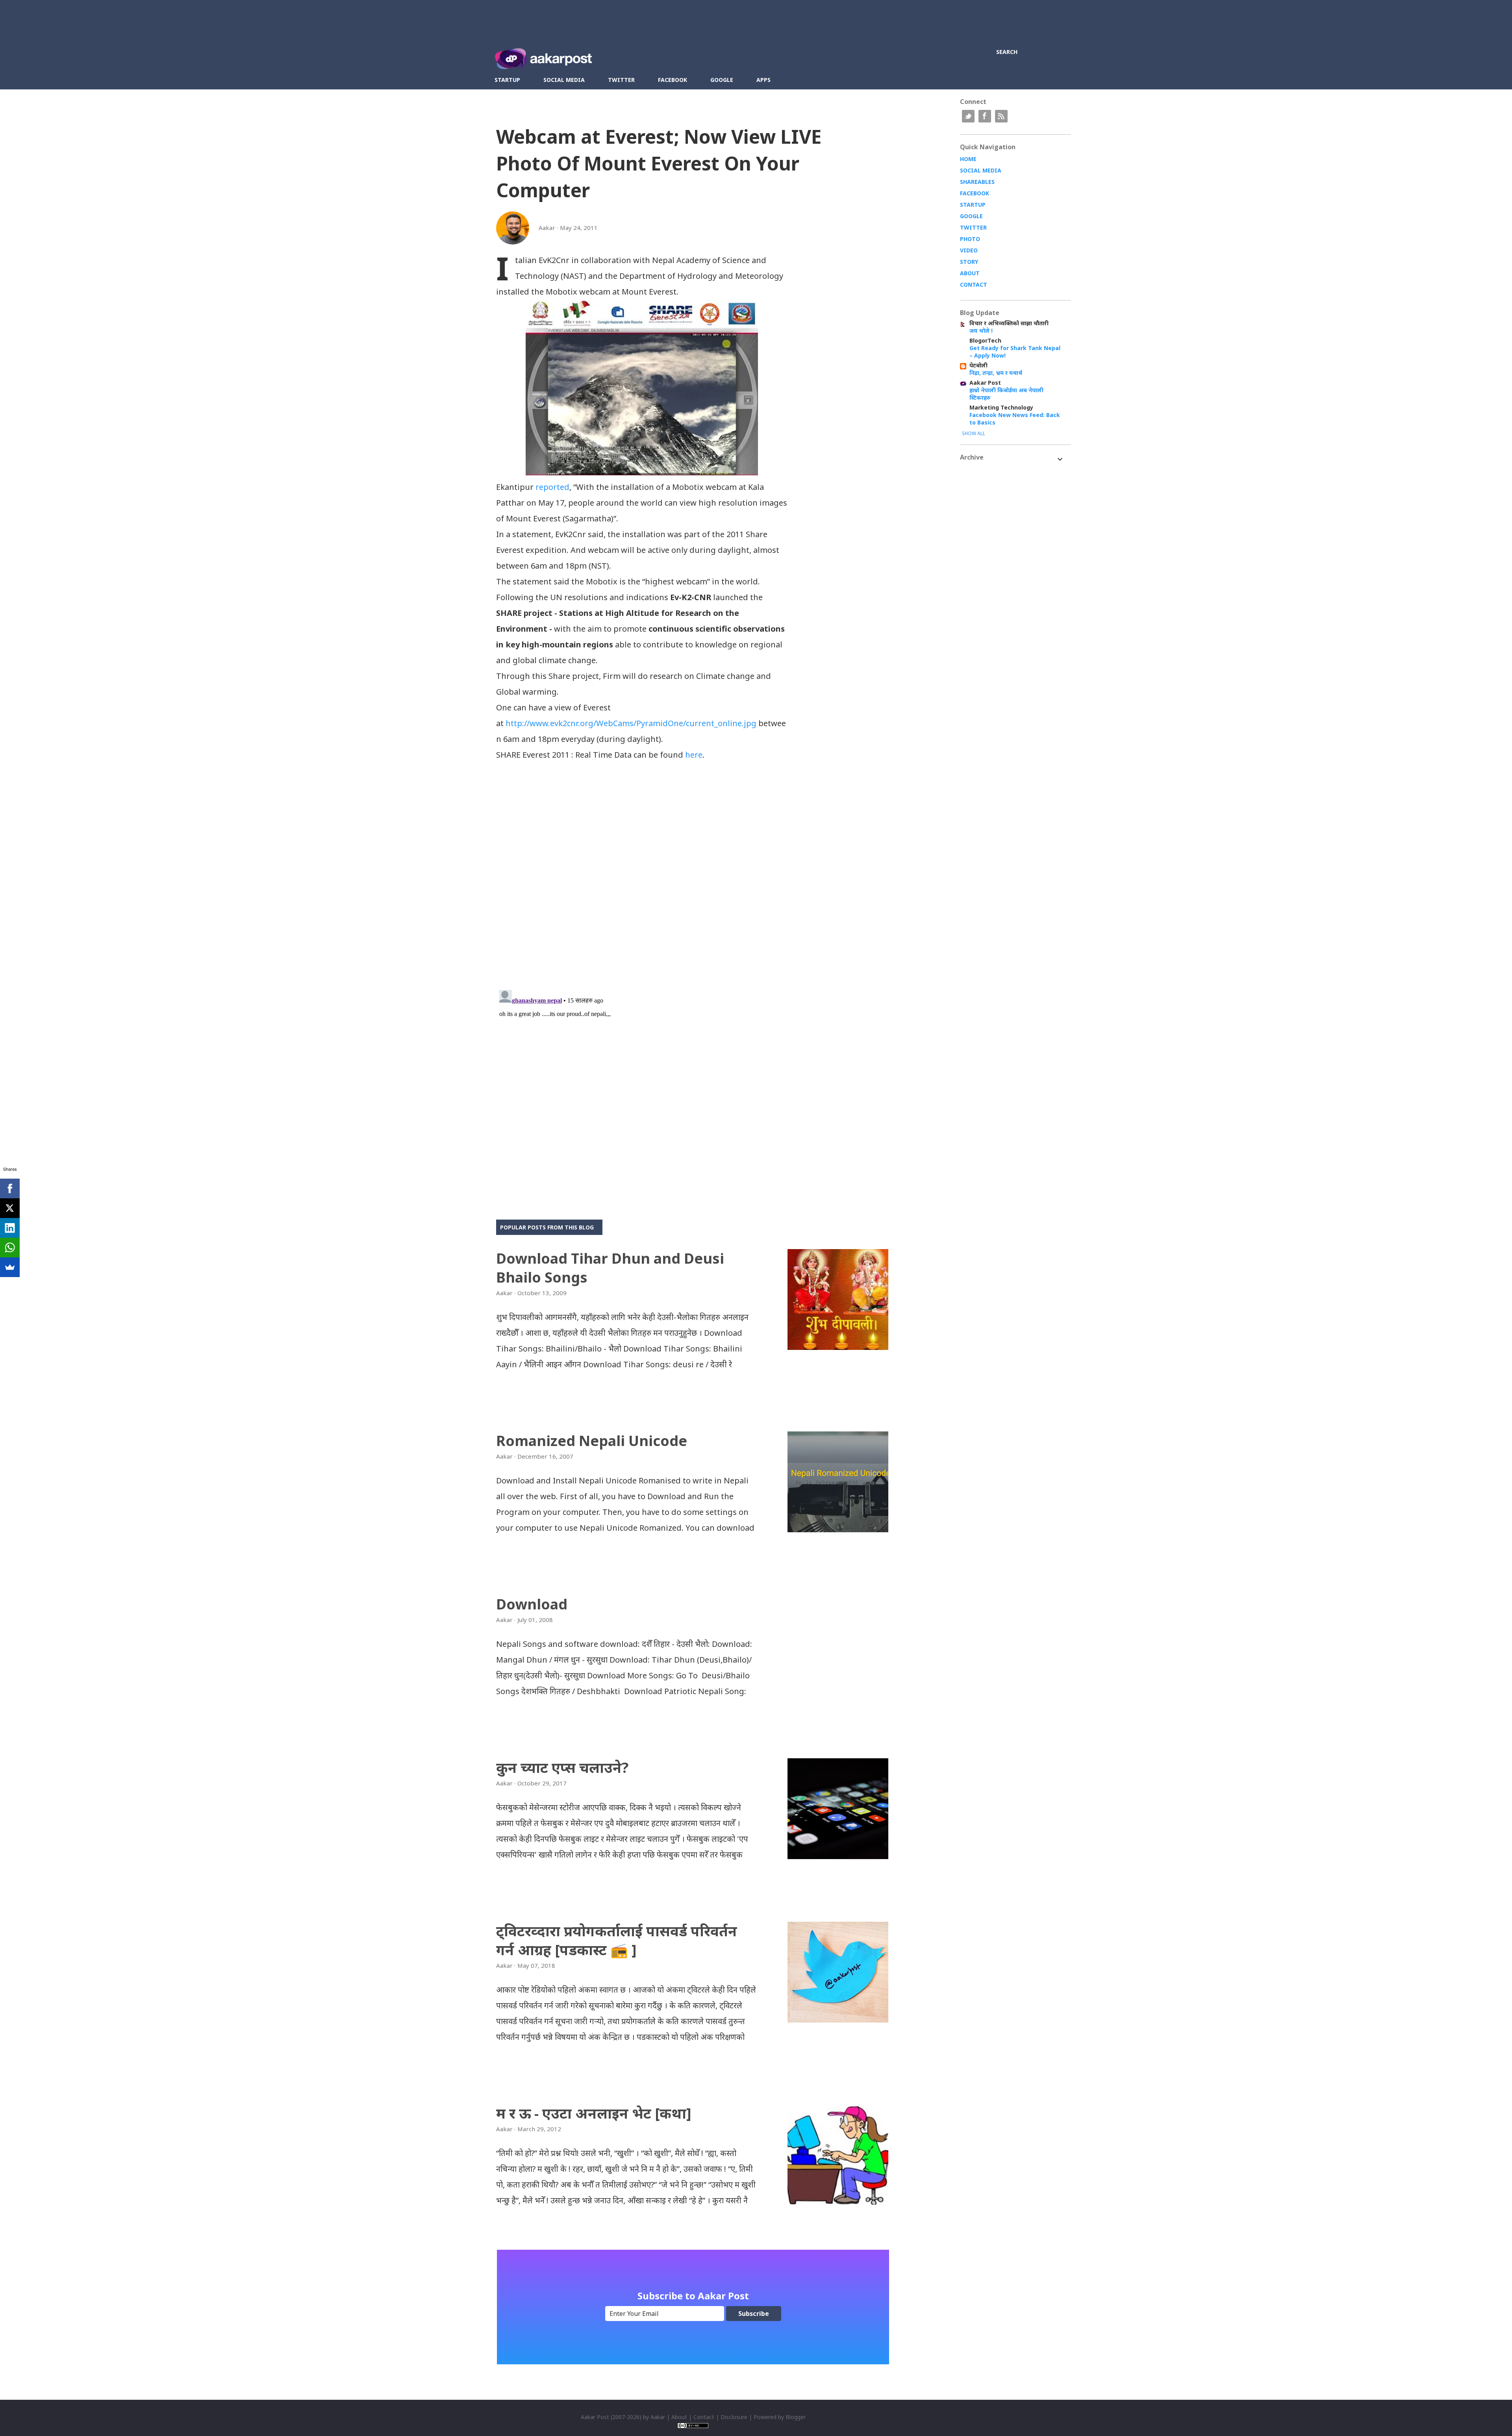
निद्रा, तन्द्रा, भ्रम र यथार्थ (996, 373)
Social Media (564, 80)
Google (722, 80)
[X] (10, 1208)
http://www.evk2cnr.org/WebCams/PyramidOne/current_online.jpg (631, 723)
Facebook (673, 80)
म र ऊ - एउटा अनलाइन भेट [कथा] (594, 2113)
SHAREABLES (977, 182)
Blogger (796, 2417)
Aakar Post (985, 383)
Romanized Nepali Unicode (592, 1441)
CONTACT (974, 285)
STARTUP (973, 205)
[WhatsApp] (10, 1248)
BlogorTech (985, 340)
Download (532, 1604)
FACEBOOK (975, 193)
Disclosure (734, 2417)
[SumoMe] (10, 1267)
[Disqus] (642, 882)
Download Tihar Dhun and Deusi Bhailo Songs (610, 1268)
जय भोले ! (981, 331)
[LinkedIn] (10, 1228)
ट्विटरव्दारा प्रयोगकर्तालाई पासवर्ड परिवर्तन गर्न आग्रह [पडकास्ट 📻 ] (617, 1940)
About (679, 2417)
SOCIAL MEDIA (981, 170)
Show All (974, 433)
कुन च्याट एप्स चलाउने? (562, 1768)
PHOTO (970, 239)
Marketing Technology (1001, 407)
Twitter (621, 80)
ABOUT (970, 273)
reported (552, 487)
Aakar (658, 2417)
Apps (763, 80)
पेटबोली (978, 365)
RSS (1001, 116)
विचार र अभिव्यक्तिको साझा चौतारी (1009, 323)
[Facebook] (10, 1188)
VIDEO (969, 250)
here (694, 755)
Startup (507, 80)
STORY (969, 262)
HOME (968, 159)
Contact (704, 2417)
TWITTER (973, 227)
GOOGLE (971, 216)
